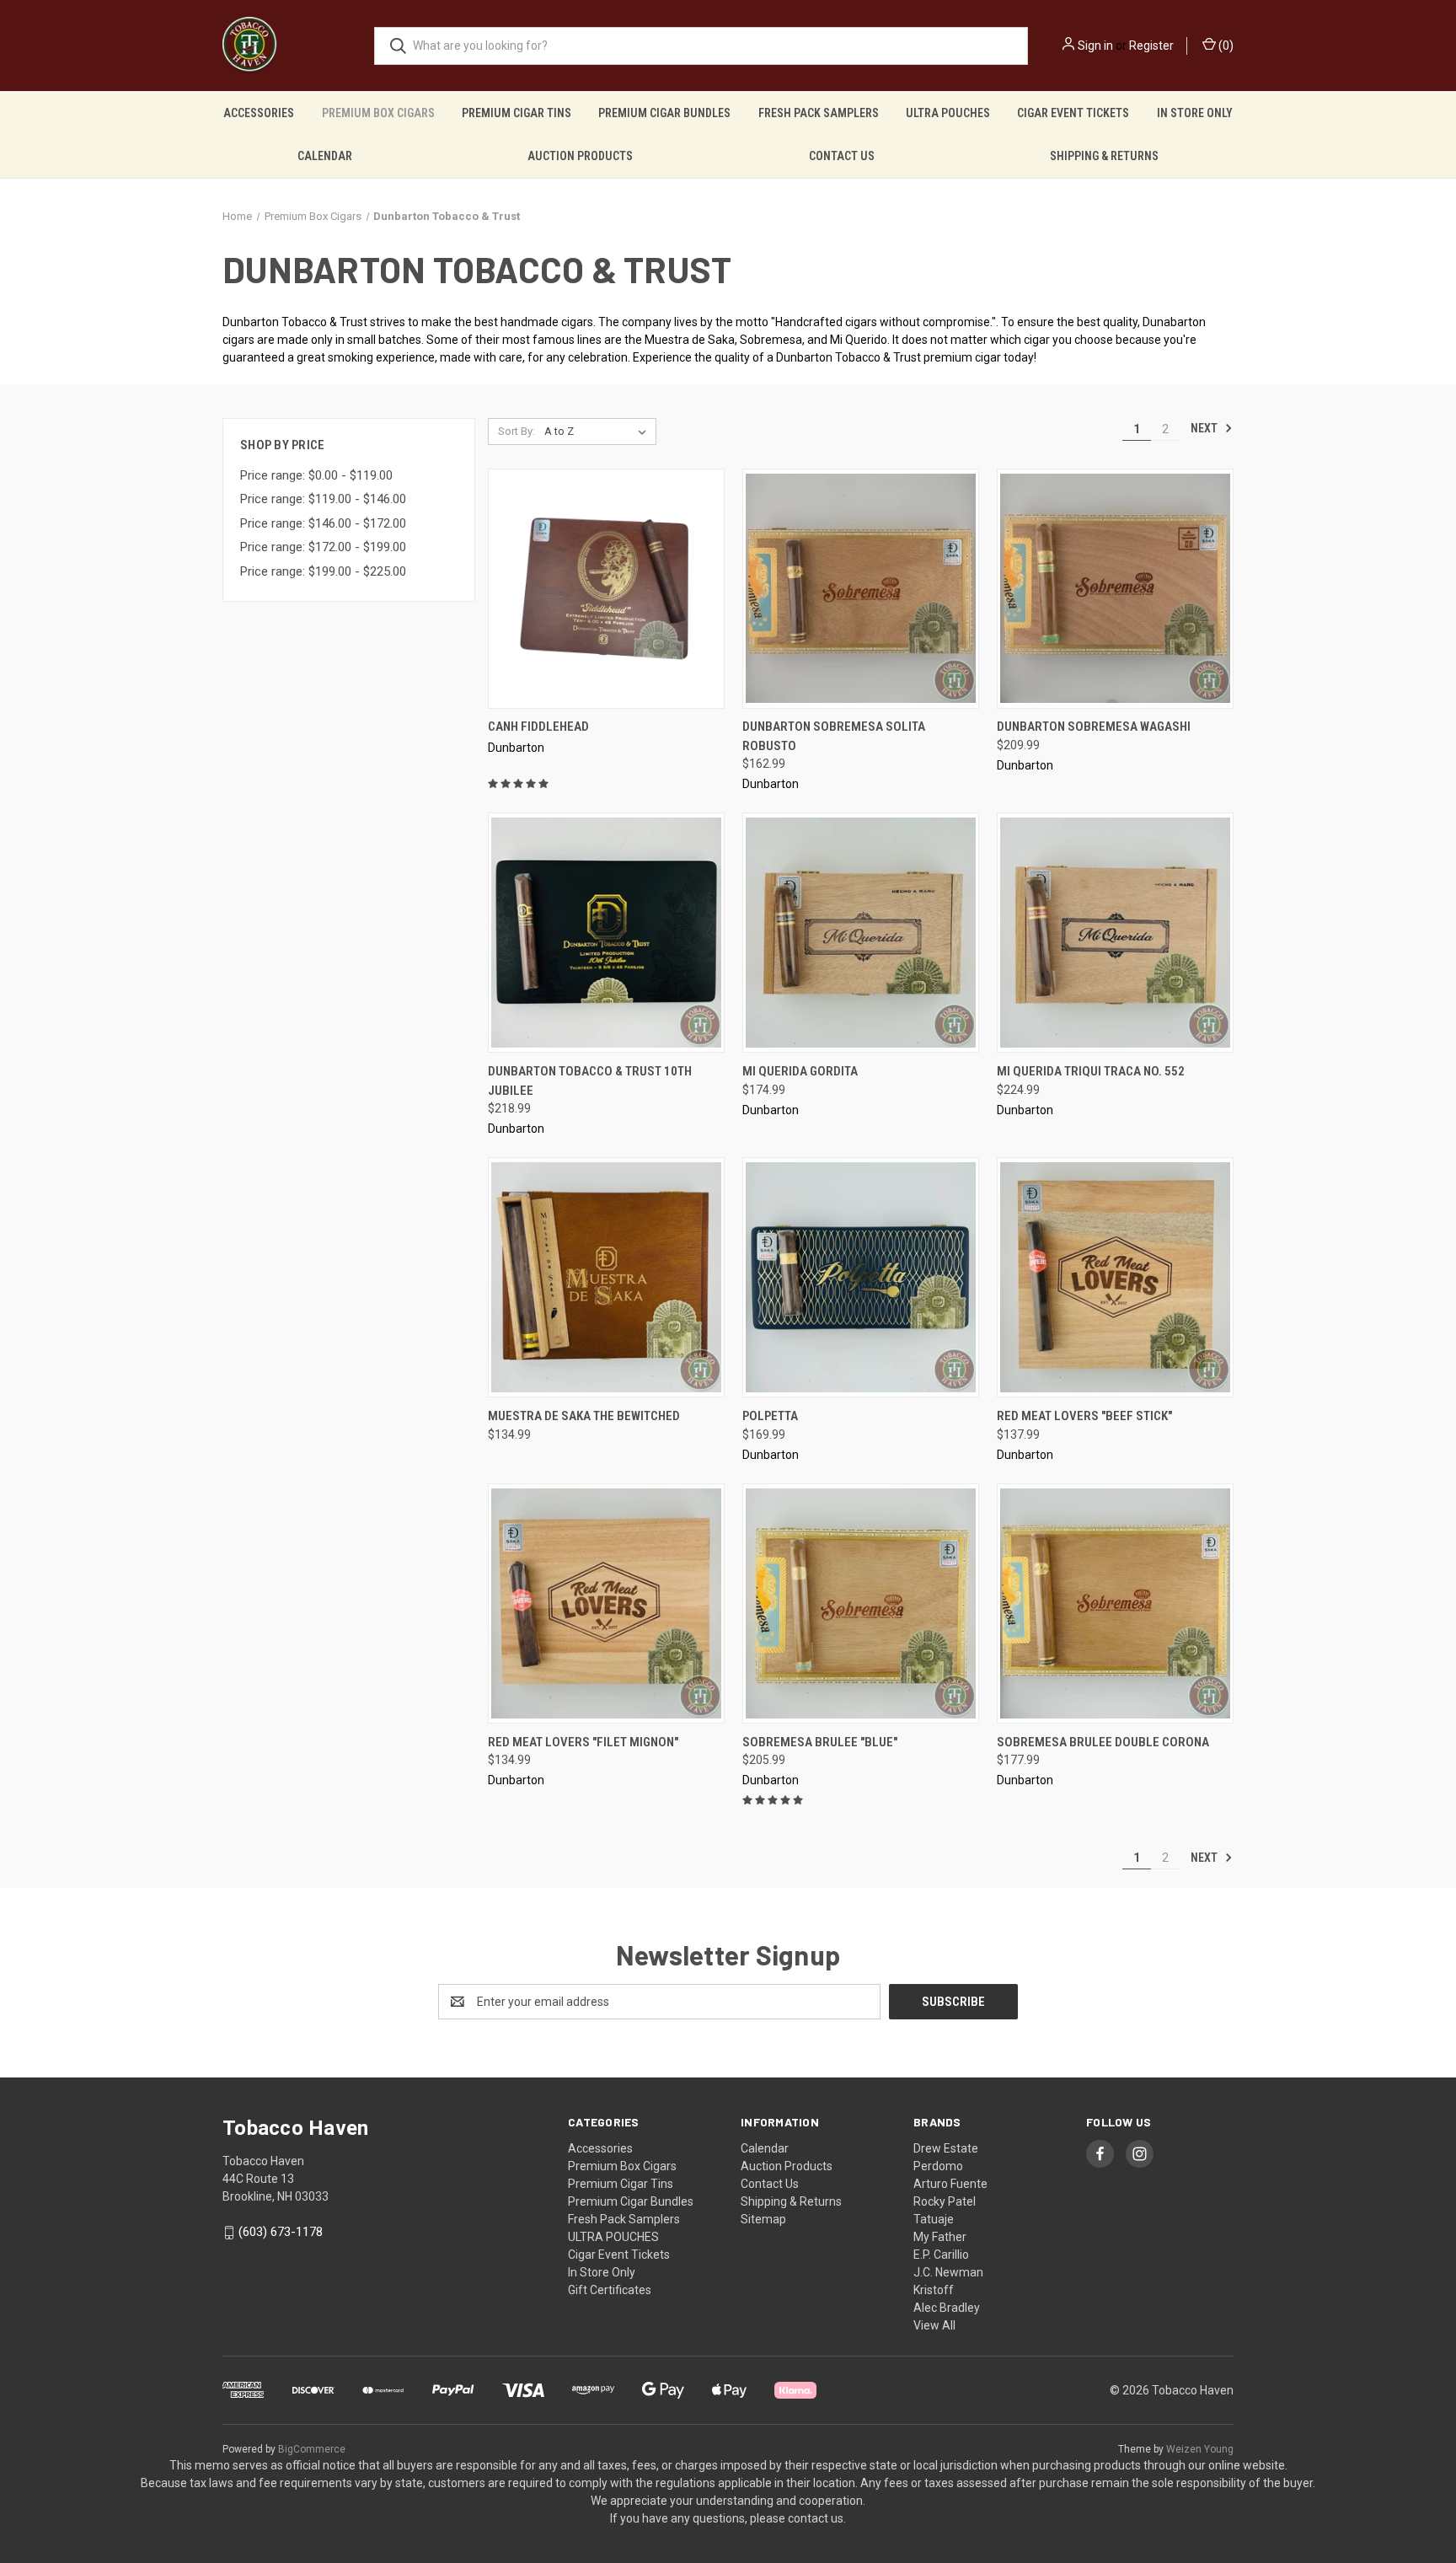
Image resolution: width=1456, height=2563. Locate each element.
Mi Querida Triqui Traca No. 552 (1091, 1071)
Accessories (259, 113)
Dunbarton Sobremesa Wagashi (1094, 727)
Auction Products (580, 156)
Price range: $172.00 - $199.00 (323, 547)
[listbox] (599, 432)
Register (1151, 46)
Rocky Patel (945, 2201)
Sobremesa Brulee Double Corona (1103, 1742)
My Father (940, 2237)
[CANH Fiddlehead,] (606, 589)
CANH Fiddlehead (538, 727)
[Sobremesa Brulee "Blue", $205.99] (861, 1603)
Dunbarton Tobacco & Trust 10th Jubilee (590, 1081)
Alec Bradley (947, 2308)
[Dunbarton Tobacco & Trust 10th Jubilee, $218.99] (606, 933)
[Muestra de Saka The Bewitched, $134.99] (606, 1277)
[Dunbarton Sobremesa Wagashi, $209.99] (1115, 589)
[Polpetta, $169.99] (861, 1277)
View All (934, 2325)
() (1225, 46)
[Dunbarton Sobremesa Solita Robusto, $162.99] (861, 589)
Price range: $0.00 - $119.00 (316, 475)
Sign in (1095, 46)
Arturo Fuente (950, 2184)
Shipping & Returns (1104, 156)
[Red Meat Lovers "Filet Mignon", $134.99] (606, 1603)
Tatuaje (934, 2219)
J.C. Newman (948, 2272)
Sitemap (763, 2219)
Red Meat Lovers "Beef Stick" (1084, 1416)
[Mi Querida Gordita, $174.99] (861, 933)
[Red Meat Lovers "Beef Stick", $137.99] (1115, 1277)
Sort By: (517, 431)
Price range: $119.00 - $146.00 (323, 499)
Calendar (325, 156)
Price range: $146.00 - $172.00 (323, 523)
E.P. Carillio (941, 2255)
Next (1205, 428)
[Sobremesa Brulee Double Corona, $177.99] (1115, 1603)
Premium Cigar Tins (517, 113)
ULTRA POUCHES (948, 113)
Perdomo (938, 2166)
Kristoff (934, 2290)
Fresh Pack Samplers (819, 113)
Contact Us (842, 156)
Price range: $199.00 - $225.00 (323, 571)
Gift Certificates (610, 2290)
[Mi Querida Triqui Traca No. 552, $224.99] (1115, 933)
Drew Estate (946, 2148)
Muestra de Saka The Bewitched (584, 1416)
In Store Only (1195, 113)
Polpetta (770, 1416)
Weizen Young (1200, 2449)
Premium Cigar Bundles (664, 113)
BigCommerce (312, 2449)
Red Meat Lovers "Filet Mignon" (583, 1742)
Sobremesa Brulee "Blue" (820, 1742)
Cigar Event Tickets (1073, 113)
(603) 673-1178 (281, 2232)
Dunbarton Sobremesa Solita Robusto (834, 736)
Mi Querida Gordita (800, 1071)
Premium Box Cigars (378, 113)
